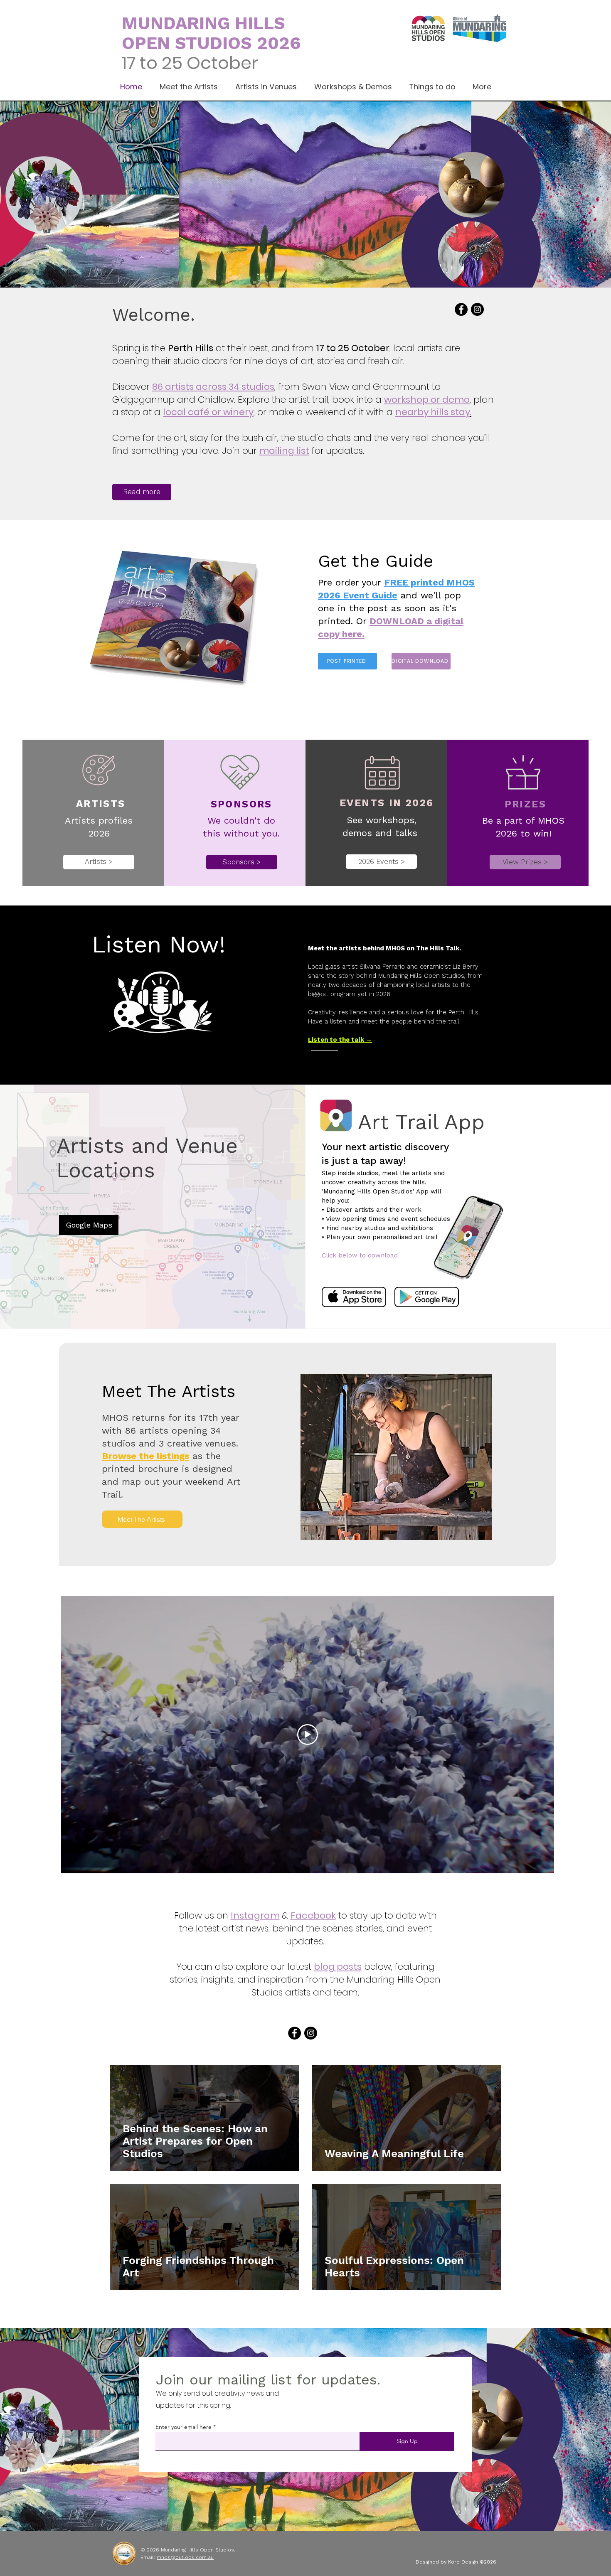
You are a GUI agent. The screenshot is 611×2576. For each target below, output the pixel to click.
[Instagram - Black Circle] (477, 309)
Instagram (255, 1915)
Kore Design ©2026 (472, 2562)
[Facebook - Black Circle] (461, 309)
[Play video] (308, 1735)
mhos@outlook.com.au (185, 2557)
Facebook (313, 1915)
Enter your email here (184, 2427)
